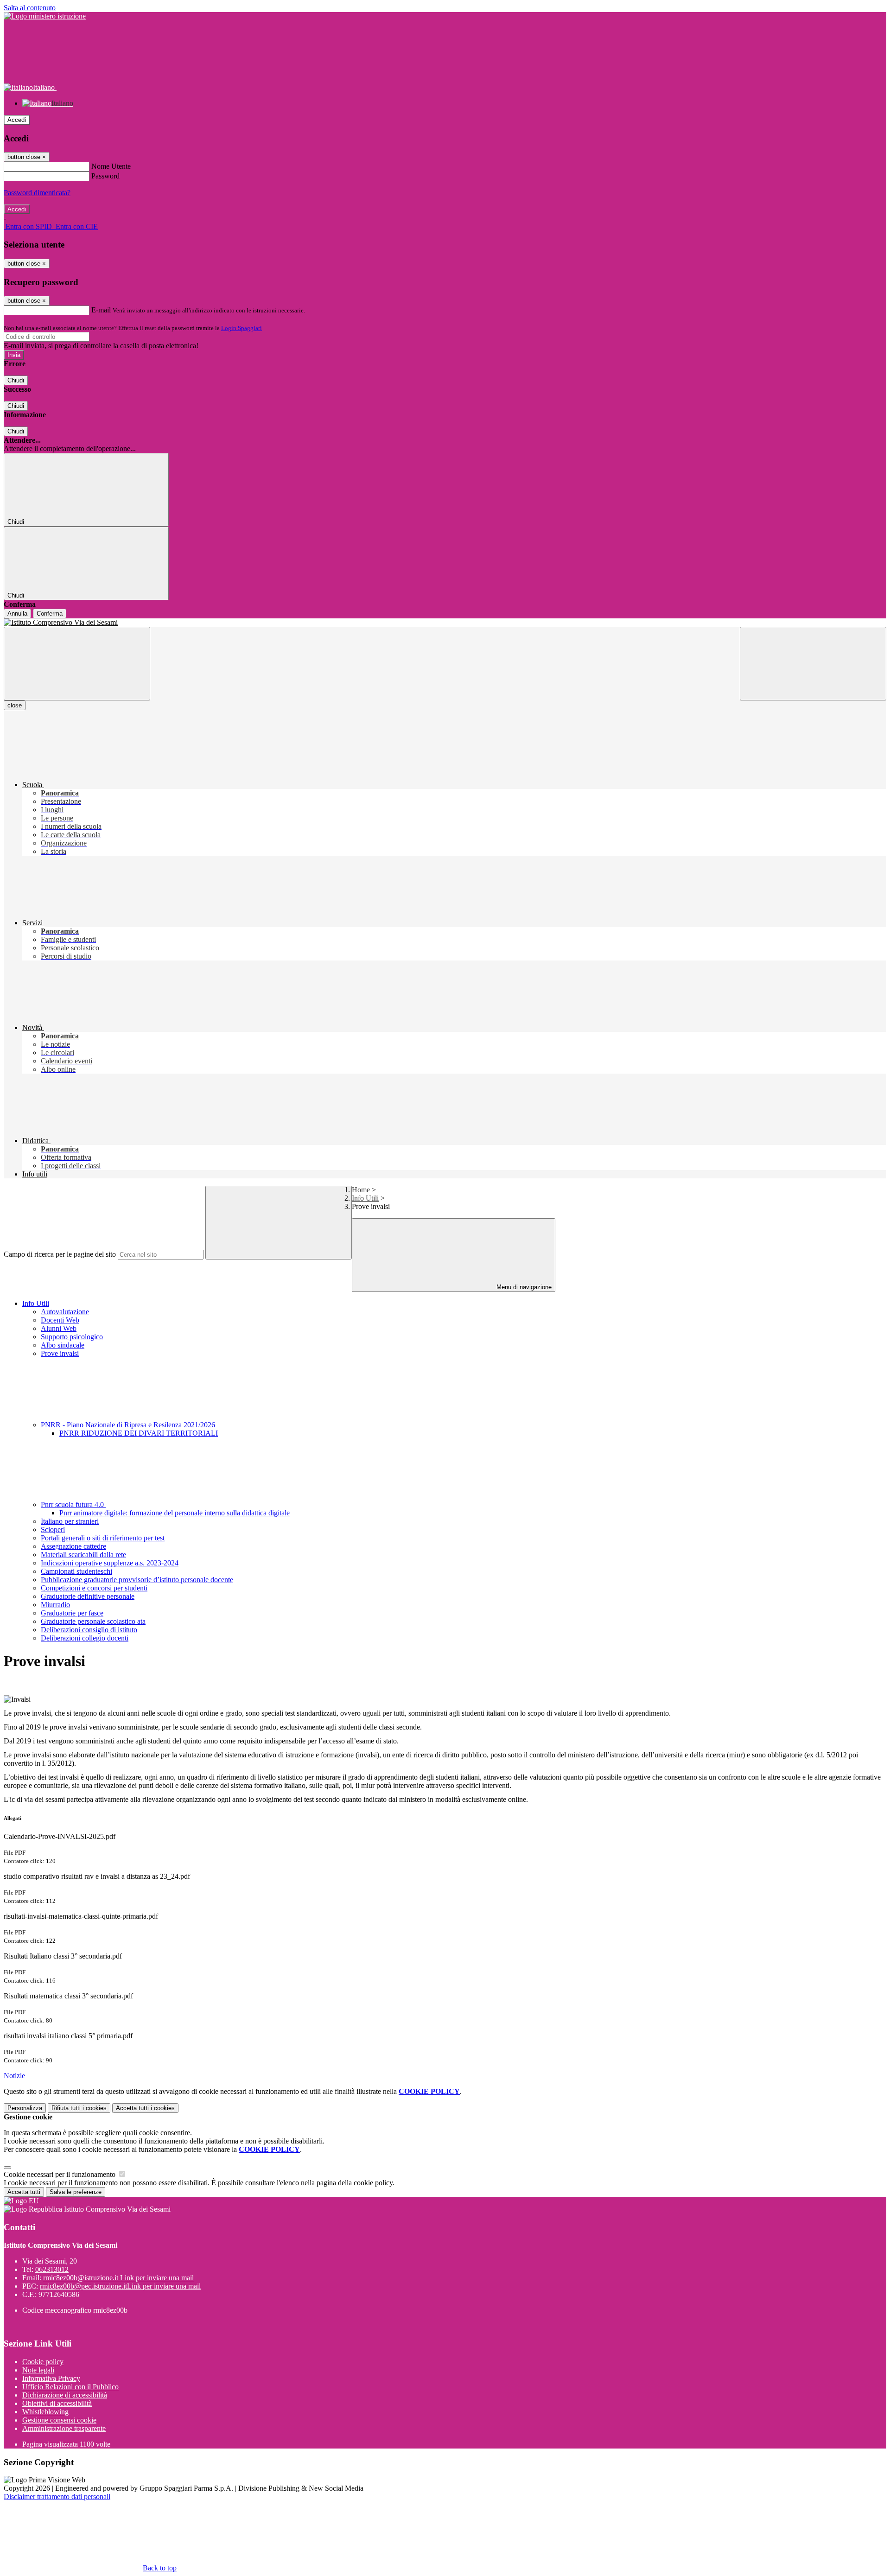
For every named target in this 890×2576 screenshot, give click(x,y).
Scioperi (53, 1530)
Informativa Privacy (51, 2378)
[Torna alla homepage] (445, 623)
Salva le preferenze (76, 2192)
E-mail (101, 310)
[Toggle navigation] (77, 664)
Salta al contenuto (30, 8)
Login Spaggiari (242, 328)
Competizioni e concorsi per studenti (94, 1588)
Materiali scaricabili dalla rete (83, 1555)
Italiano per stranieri (70, 1521)
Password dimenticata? (37, 193)
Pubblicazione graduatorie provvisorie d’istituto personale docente (137, 1580)
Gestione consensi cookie (59, 2420)
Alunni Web (59, 1328)
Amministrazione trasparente (64, 2428)
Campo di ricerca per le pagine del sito (60, 1254)
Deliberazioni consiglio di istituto (89, 1630)
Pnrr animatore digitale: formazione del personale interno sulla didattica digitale (175, 1513)
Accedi (17, 120)
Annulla (17, 614)
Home (361, 1190)
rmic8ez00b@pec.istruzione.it (120, 2286)
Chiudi (16, 380)
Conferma (50, 614)
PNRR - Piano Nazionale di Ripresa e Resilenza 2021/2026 (129, 1425)
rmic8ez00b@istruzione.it (118, 2278)
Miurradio (55, 1605)
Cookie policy (43, 2362)
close (15, 705)
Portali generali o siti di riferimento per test (103, 1538)
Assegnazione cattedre (73, 1546)
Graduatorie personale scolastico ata (93, 1621)
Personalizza (25, 2108)
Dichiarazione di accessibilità (65, 2395)
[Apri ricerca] (813, 664)
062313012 (52, 2269)
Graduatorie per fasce (72, 1613)
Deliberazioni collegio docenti (85, 1638)
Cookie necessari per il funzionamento (60, 2174)
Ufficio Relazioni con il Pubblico (70, 2387)
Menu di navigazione (523, 1287)
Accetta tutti (145, 2108)
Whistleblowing (45, 2412)
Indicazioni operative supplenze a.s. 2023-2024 (110, 1563)
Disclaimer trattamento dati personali (57, 2496)
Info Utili (365, 1198)
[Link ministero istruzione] (45, 16)
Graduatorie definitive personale (88, 1596)
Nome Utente (111, 166)
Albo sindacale (63, 1345)
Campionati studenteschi (76, 1571)
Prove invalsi (60, 1353)
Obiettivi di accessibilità (57, 2403)
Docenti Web (60, 1320)
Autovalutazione (65, 1312)
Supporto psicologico (72, 1337)
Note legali (38, 2370)
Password (105, 176)
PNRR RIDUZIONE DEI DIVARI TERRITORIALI (139, 1433)
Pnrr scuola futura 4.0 (73, 1504)
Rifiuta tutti (79, 2108)
